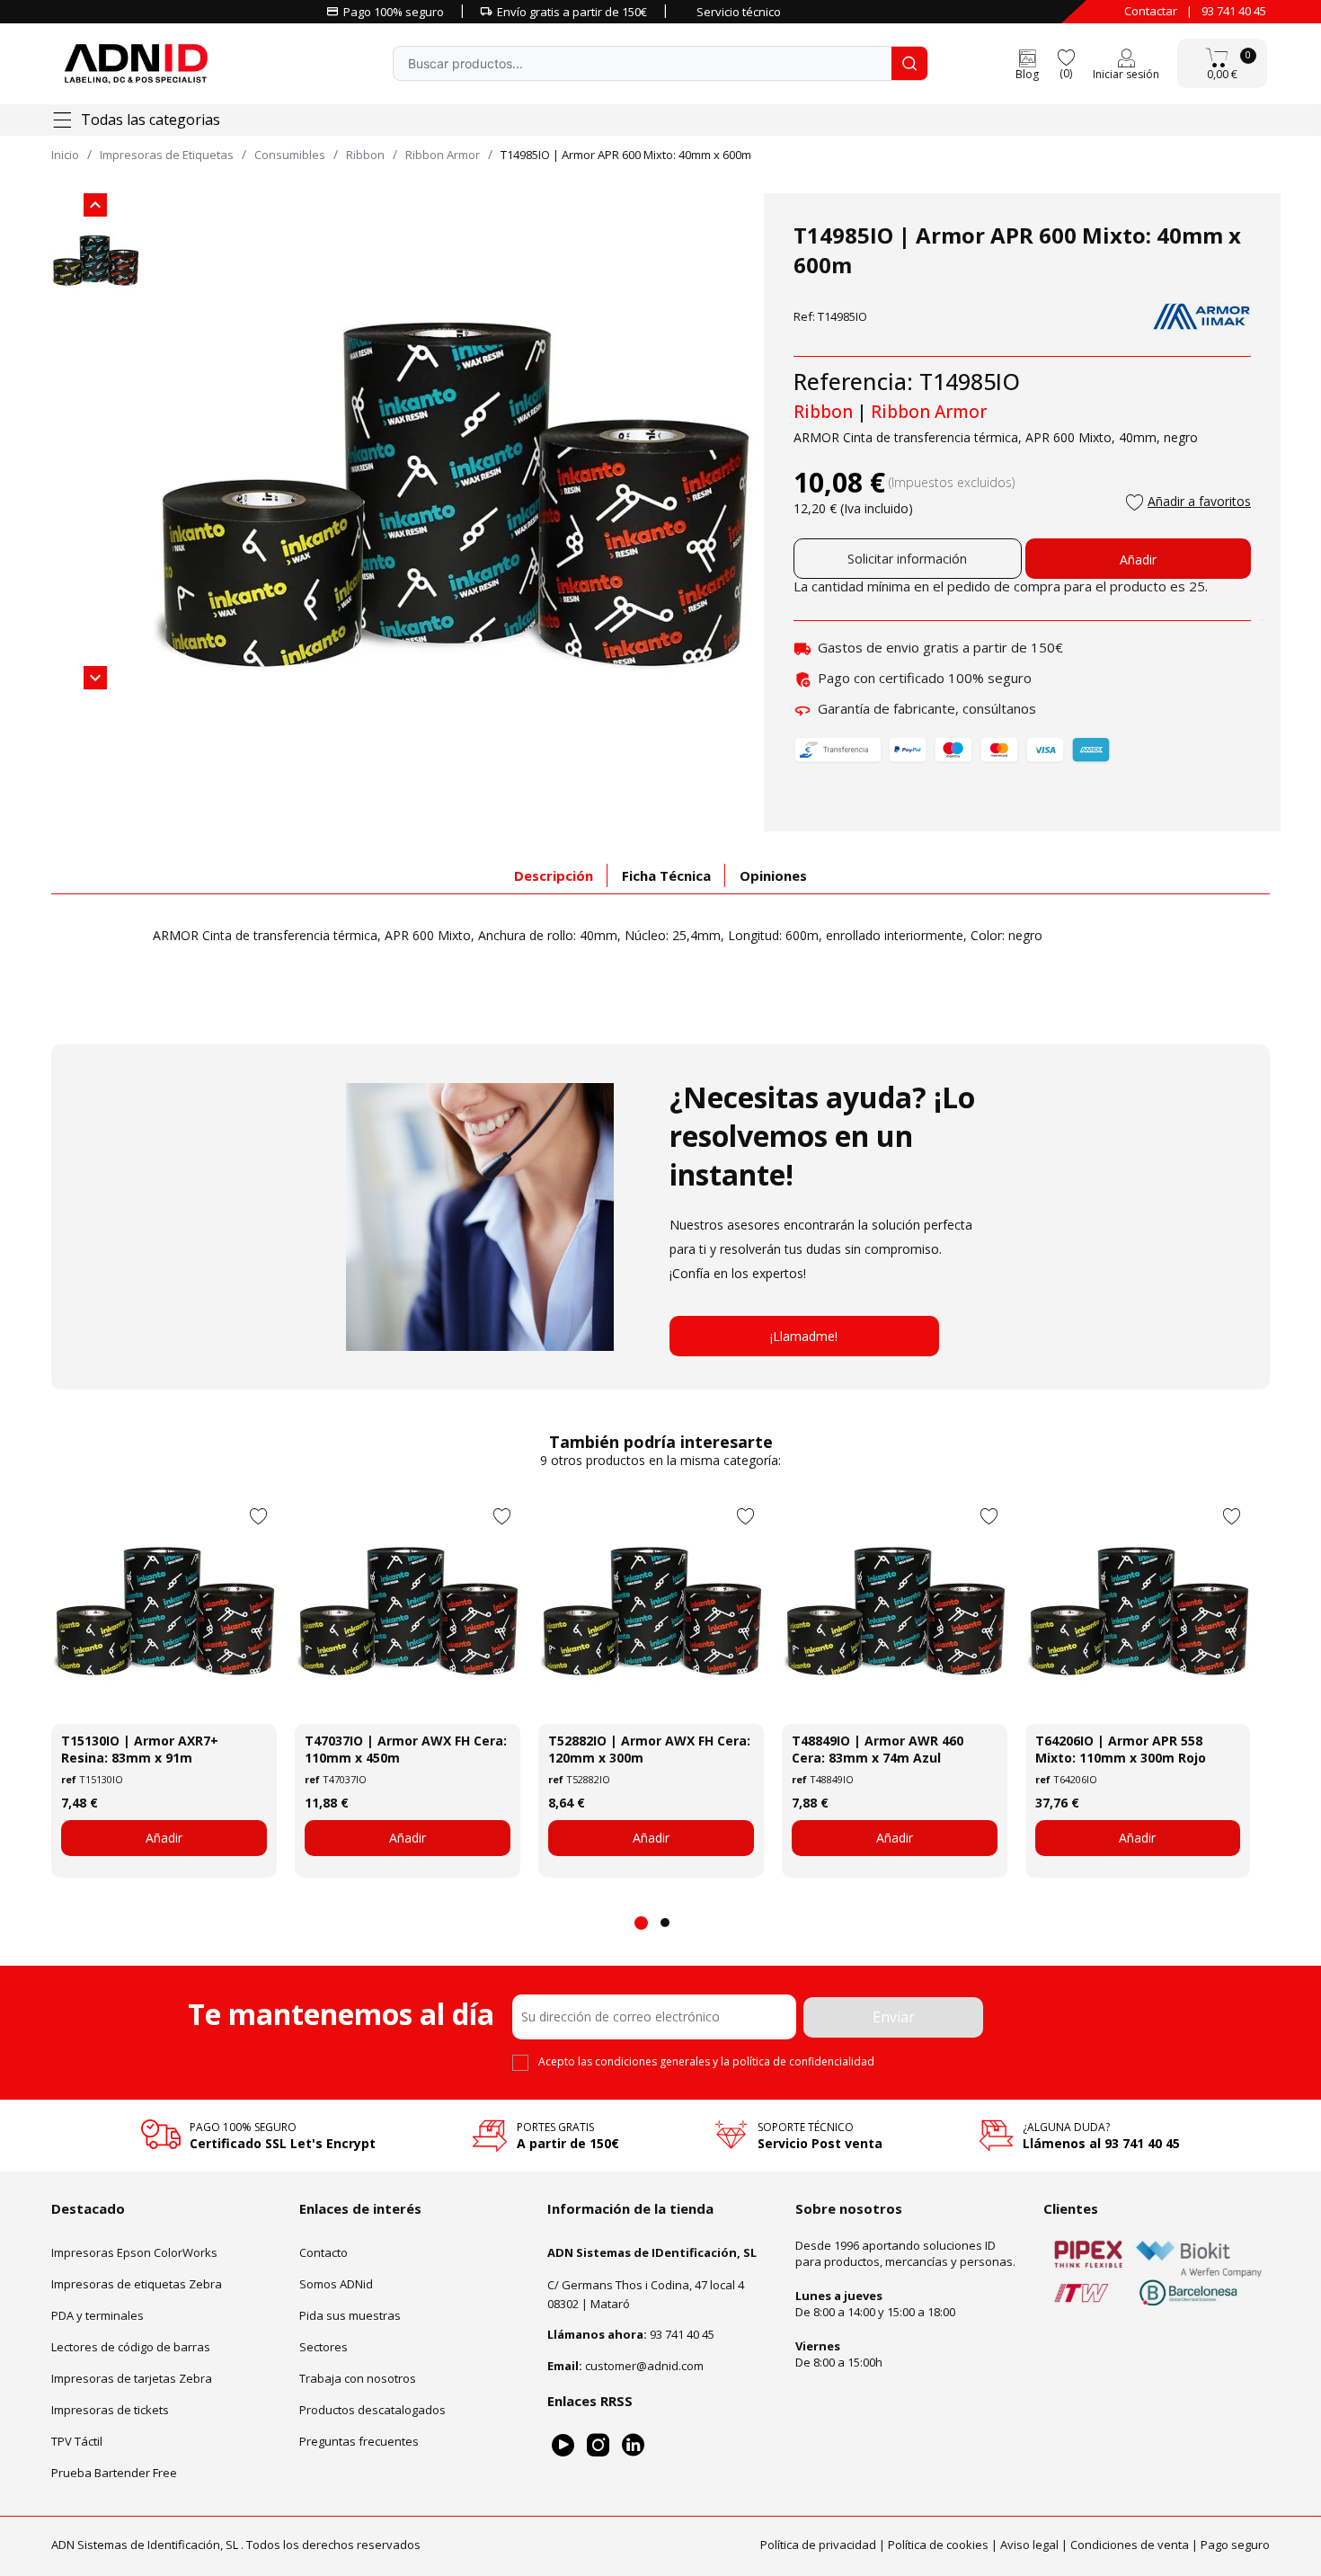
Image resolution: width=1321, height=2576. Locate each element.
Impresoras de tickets (110, 2410)
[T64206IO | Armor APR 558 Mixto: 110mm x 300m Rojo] (1138, 1612)
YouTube (563, 2445)
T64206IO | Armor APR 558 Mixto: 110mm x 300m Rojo (1121, 1749)
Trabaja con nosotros (358, 2378)
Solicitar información (907, 559)
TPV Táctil (77, 2441)
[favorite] (1066, 56)
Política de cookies (938, 2545)
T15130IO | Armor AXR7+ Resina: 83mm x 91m (140, 1749)
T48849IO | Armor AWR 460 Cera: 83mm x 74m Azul (878, 1749)
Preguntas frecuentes (359, 2441)
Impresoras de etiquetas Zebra (137, 2284)
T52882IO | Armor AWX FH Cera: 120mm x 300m (649, 1749)
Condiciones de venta (1130, 2545)
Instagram (598, 2445)
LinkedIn (633, 2445)
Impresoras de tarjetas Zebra (132, 2378)
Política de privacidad (818, 2545)
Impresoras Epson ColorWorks (134, 2252)
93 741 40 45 (1234, 11)
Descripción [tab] (554, 875)
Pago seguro (1235, 2545)
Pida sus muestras (350, 2315)
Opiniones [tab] (773, 875)
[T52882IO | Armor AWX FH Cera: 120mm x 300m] (651, 1612)
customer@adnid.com (644, 2366)
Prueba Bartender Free (114, 2473)
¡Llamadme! (804, 1336)
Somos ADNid (336, 2284)
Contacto (324, 2252)
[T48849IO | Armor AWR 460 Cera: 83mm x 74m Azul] (895, 1612)
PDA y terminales (98, 2315)
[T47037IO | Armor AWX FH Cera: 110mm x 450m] (408, 1612)
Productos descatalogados (372, 2410)
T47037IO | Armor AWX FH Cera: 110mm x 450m (406, 1749)
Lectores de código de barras (131, 2347)
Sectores (324, 2347)
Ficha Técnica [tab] (666, 875)
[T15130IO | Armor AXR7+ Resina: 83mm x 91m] (164, 1612)
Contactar (1151, 11)
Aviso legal (1029, 2545)
